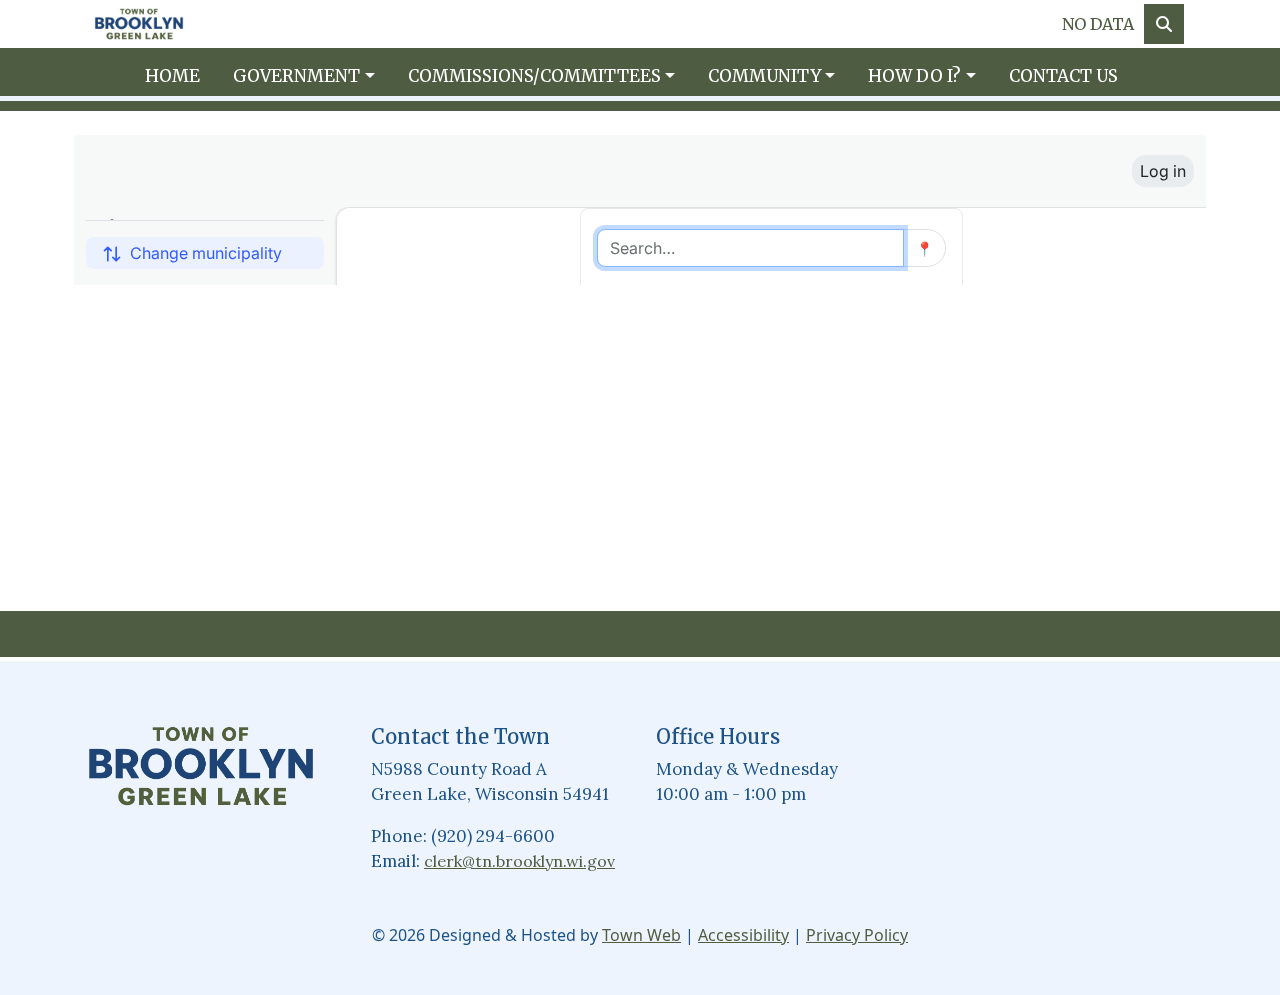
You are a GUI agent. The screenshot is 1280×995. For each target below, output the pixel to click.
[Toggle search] (1164, 24)
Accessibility (743, 935)
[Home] (139, 24)
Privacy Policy (857, 935)
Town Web (641, 935)
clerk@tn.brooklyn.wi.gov (519, 861)
